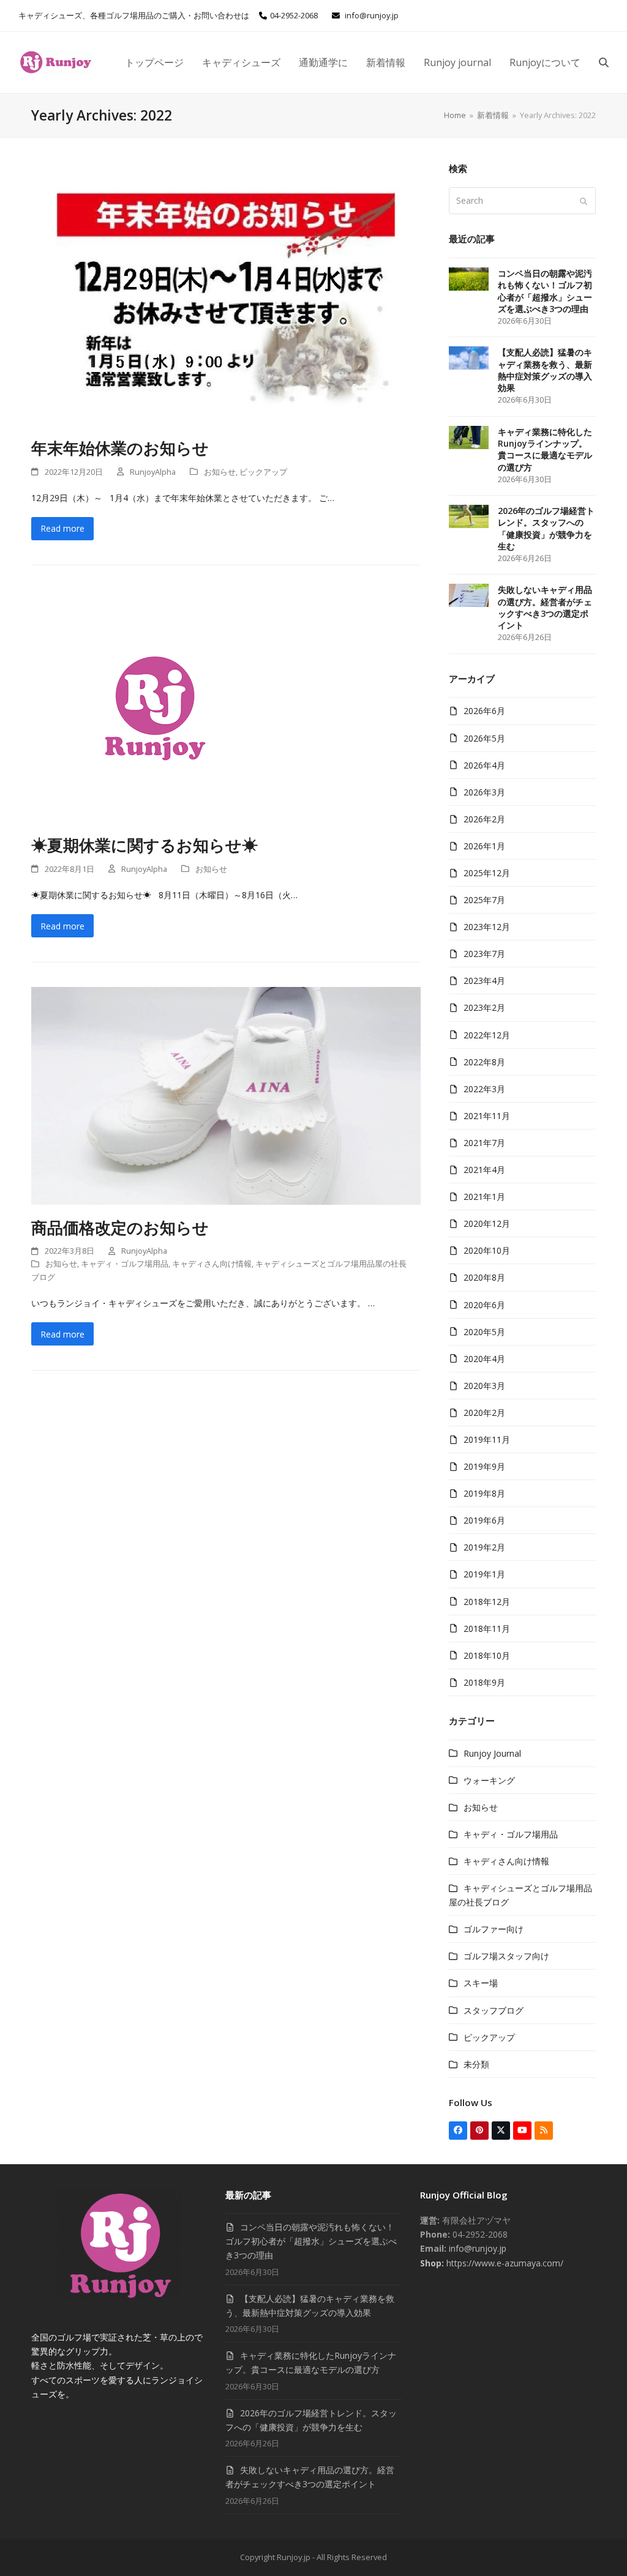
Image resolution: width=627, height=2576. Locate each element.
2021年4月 (484, 1170)
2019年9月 (484, 1466)
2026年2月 (484, 819)
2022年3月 (484, 1089)
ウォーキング (489, 1780)
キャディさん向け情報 (212, 1264)
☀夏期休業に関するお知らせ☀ (145, 845)
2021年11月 (487, 1116)
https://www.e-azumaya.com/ (504, 2263)
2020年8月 (484, 1277)
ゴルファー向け (494, 1929)
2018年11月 (487, 1629)
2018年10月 (487, 1655)
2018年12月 (487, 1602)
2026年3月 (484, 792)
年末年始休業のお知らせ (120, 448)
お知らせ (220, 472)
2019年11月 (487, 1439)
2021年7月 (484, 1143)
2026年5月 (484, 738)
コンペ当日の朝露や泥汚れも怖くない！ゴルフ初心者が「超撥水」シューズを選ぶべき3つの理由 (311, 2241)
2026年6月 (484, 711)
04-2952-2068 (294, 15)
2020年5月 (484, 1332)
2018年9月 (484, 1682)
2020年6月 (484, 1305)
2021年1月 (484, 1197)
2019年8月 (484, 1493)
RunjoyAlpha (153, 472)
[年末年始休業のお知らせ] (226, 293)
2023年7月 (484, 954)
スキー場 (481, 1983)
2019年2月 (484, 1547)
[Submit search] (584, 201)
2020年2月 (484, 1413)
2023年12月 (487, 927)
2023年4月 (484, 981)
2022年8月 (484, 1062)
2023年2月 (484, 1007)
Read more (62, 528)
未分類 (476, 2064)
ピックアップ (263, 472)
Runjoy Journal (492, 1753)
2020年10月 (487, 1250)
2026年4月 (484, 765)
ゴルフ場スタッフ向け (506, 1956)
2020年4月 (484, 1359)
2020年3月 (484, 1386)
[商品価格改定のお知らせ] (226, 1095)
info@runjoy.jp (372, 15)
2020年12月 (487, 1223)
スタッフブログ (494, 2010)
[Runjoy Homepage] (119, 2295)
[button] (604, 62)
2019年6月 (484, 1520)
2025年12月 (487, 873)
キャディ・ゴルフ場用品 (125, 1264)
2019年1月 (484, 1574)
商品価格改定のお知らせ (120, 1227)
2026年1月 (484, 846)
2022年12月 (487, 1035)
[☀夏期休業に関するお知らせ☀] (154, 705)
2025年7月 (484, 900)
